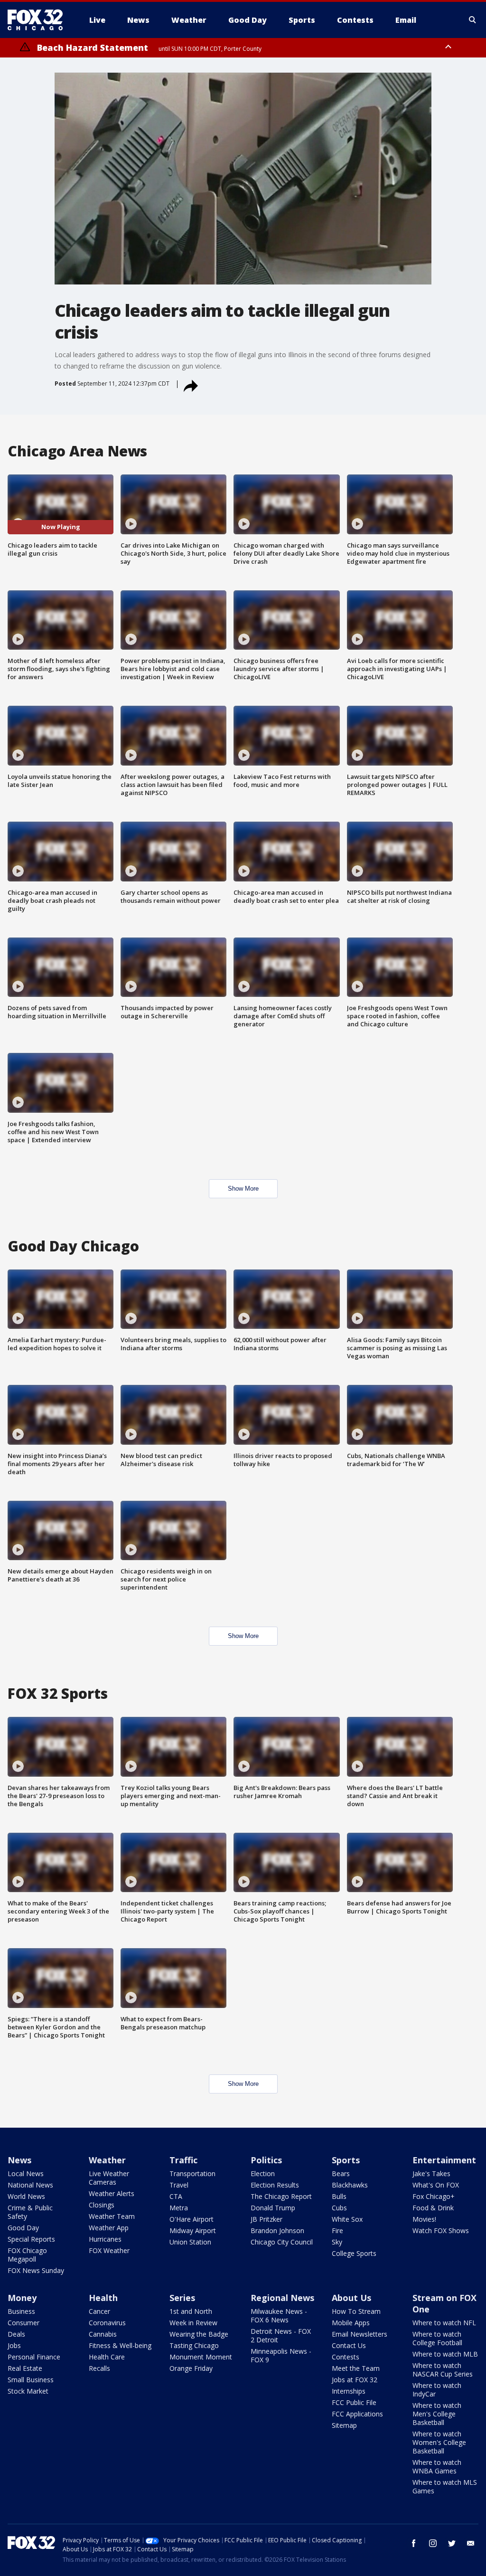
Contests (346, 2357)
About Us (351, 2298)
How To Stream (356, 2311)
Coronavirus (107, 2323)
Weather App (109, 2228)
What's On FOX (436, 2185)
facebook (414, 2543)
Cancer (99, 2311)
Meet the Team (356, 2368)
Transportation (192, 2173)
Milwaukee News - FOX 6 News (279, 2316)
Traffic (183, 2160)
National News (30, 2185)
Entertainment (444, 2160)
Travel (179, 2185)
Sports (346, 2160)
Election (263, 2173)
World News (26, 2196)
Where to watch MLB (445, 2354)
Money (22, 2298)
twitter (452, 2543)
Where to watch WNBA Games (437, 2467)
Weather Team (112, 2216)
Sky (337, 2242)
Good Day (23, 2228)
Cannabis (103, 2334)
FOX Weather (109, 2250)
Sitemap (344, 2425)
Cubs (339, 2208)
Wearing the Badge (199, 2334)
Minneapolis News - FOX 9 (281, 2355)
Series (182, 2298)
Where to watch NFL (444, 2323)
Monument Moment (201, 2357)
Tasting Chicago (194, 2345)
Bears (341, 2173)
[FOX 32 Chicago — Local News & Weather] (39, 20)
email (471, 2543)
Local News (26, 2173)
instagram (433, 2543)
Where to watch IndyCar (437, 2390)
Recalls (99, 2368)
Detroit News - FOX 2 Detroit (281, 2335)
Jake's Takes (431, 2173)
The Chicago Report (281, 2196)
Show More (243, 1189)
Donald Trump (273, 2208)
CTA (176, 2196)
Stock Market (28, 2391)
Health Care (107, 2357)
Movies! (424, 2219)
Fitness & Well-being (120, 2345)
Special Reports (31, 2239)
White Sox (347, 2219)
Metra (179, 2208)
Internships (349, 2391)
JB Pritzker (266, 2219)
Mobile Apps (351, 2323)
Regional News (282, 2298)
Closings (102, 2205)
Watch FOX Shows (441, 2230)
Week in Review (193, 2323)
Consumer (23, 2323)
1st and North (191, 2311)
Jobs (14, 2345)
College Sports (354, 2253)
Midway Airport (193, 2230)
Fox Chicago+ (434, 2196)
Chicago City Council (282, 2242)
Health (103, 2298)
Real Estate (25, 2368)
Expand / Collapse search (473, 20)
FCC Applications (357, 2414)
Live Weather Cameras (109, 2178)
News (19, 2160)
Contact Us (349, 2345)
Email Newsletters (360, 2334)
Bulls (339, 2196)
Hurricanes (105, 2239)
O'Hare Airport (192, 2219)
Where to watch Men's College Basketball (437, 2414)
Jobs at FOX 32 (355, 2380)
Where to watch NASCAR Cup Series (443, 2370)
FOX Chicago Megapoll (27, 2255)
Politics (266, 2160)
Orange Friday (191, 2368)
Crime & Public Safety (30, 2212)
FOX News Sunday (36, 2270)
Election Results (275, 2185)
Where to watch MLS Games (445, 2486)
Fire (337, 2230)
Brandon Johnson (277, 2230)
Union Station (190, 2242)
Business (21, 2311)
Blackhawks (350, 2185)
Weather (107, 2160)
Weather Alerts (112, 2193)
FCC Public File (354, 2402)
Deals (16, 2334)
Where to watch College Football (437, 2338)
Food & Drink (433, 2208)
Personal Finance (34, 2357)
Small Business (31, 2380)
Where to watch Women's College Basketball (439, 2442)
